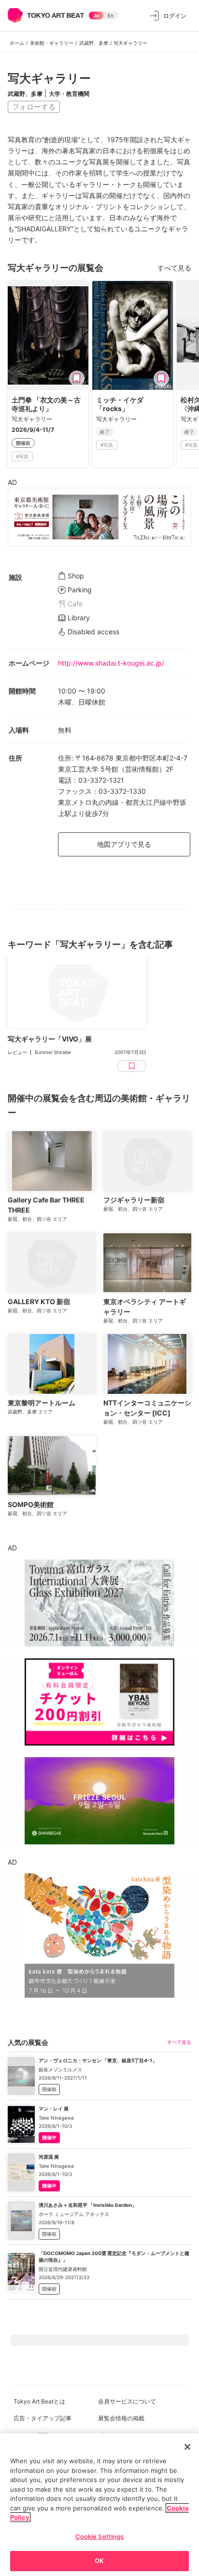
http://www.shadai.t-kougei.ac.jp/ (111, 663)
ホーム (17, 43)
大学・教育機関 (69, 94)
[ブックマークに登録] (77, 378)
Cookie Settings (100, 2536)
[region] (99, 2505)
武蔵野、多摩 (94, 43)
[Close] (187, 2447)
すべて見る (174, 268)
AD (12, 482)
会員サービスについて (127, 2401)
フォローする (34, 107)
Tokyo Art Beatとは (39, 2401)
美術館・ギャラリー (52, 43)
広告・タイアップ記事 (43, 2418)
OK (99, 2561)
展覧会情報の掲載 (121, 2418)
